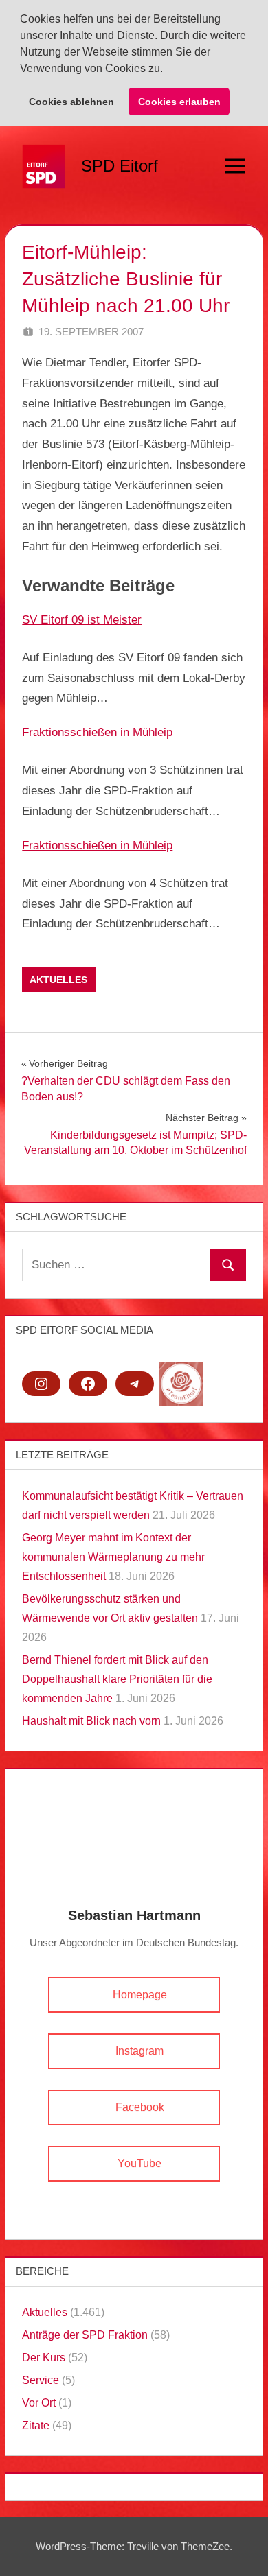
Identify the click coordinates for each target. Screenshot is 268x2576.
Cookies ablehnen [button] (71, 102)
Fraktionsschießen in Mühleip (97, 732)
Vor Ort (39, 2403)
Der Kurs (44, 2358)
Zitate (36, 2425)
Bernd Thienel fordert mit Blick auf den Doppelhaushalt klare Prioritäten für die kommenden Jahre (117, 1679)
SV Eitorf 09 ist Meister (82, 620)
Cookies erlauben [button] (179, 102)
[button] (168, 70)
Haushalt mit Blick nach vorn (91, 1721)
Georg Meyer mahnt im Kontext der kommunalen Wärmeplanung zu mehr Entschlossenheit (113, 1557)
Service (41, 2380)
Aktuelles (58, 980)
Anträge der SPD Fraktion (85, 2335)
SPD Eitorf (120, 166)
